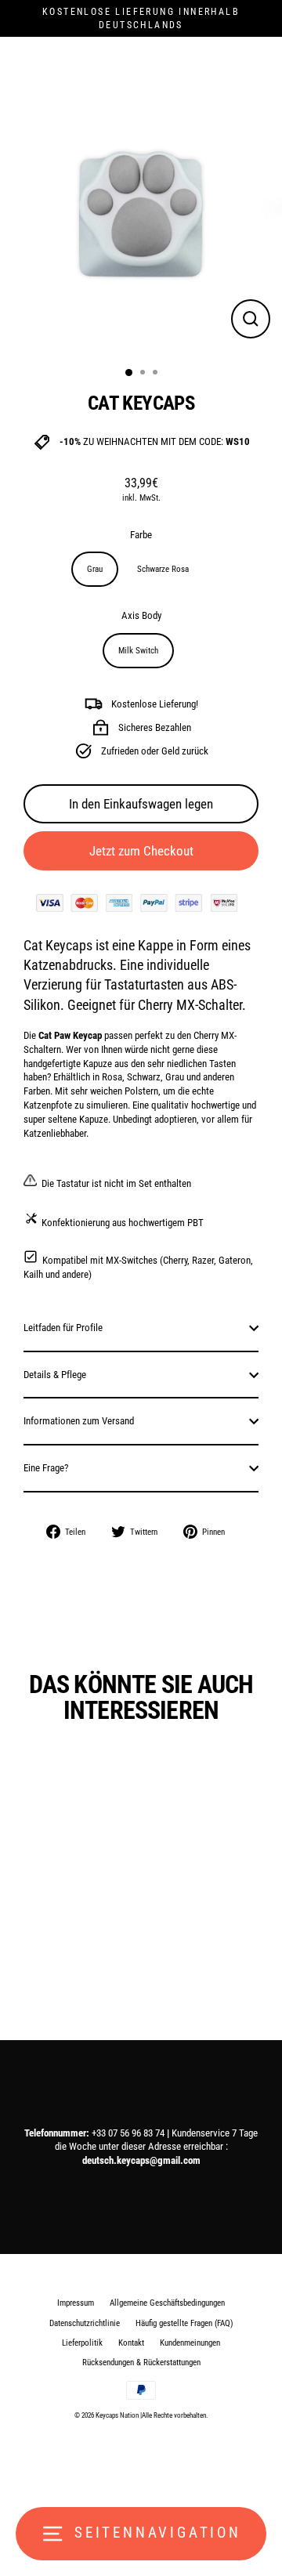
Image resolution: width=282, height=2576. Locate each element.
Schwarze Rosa (163, 569)
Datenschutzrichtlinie (85, 2323)
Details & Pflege (55, 1375)
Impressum (76, 2303)
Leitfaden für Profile (63, 1328)
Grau (95, 569)
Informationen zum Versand (79, 1421)
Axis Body (141, 615)
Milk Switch (138, 651)
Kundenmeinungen (190, 2343)
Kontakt (131, 2343)
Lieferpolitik (82, 2343)
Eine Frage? (46, 1468)
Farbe (141, 535)
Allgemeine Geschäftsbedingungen (167, 2303)
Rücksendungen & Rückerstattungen (141, 2363)
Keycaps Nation (117, 2415)
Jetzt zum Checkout (141, 851)
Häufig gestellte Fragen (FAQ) (184, 2323)
